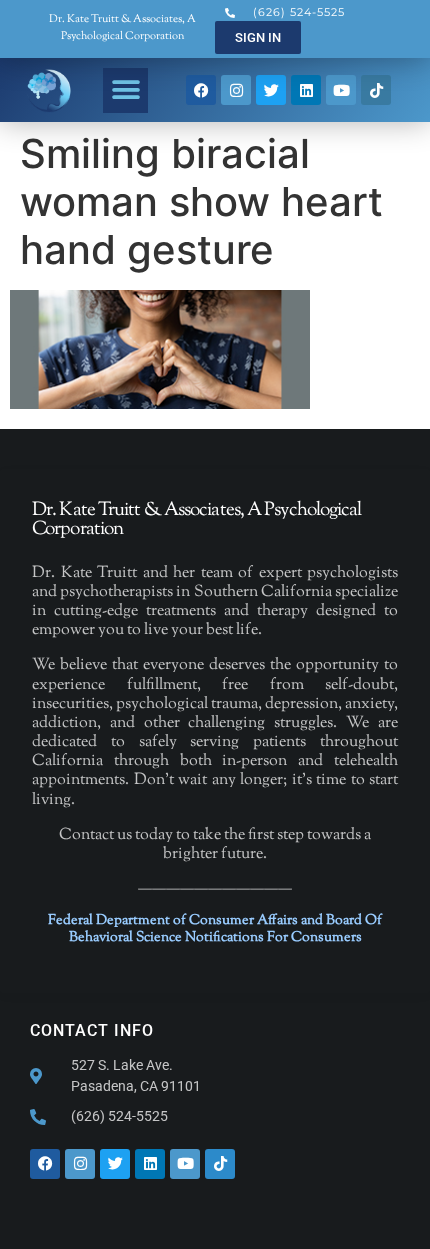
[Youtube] (341, 90)
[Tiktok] (376, 90)
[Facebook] (201, 90)
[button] (125, 90)
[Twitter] (271, 90)
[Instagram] (236, 90)
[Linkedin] (306, 90)
